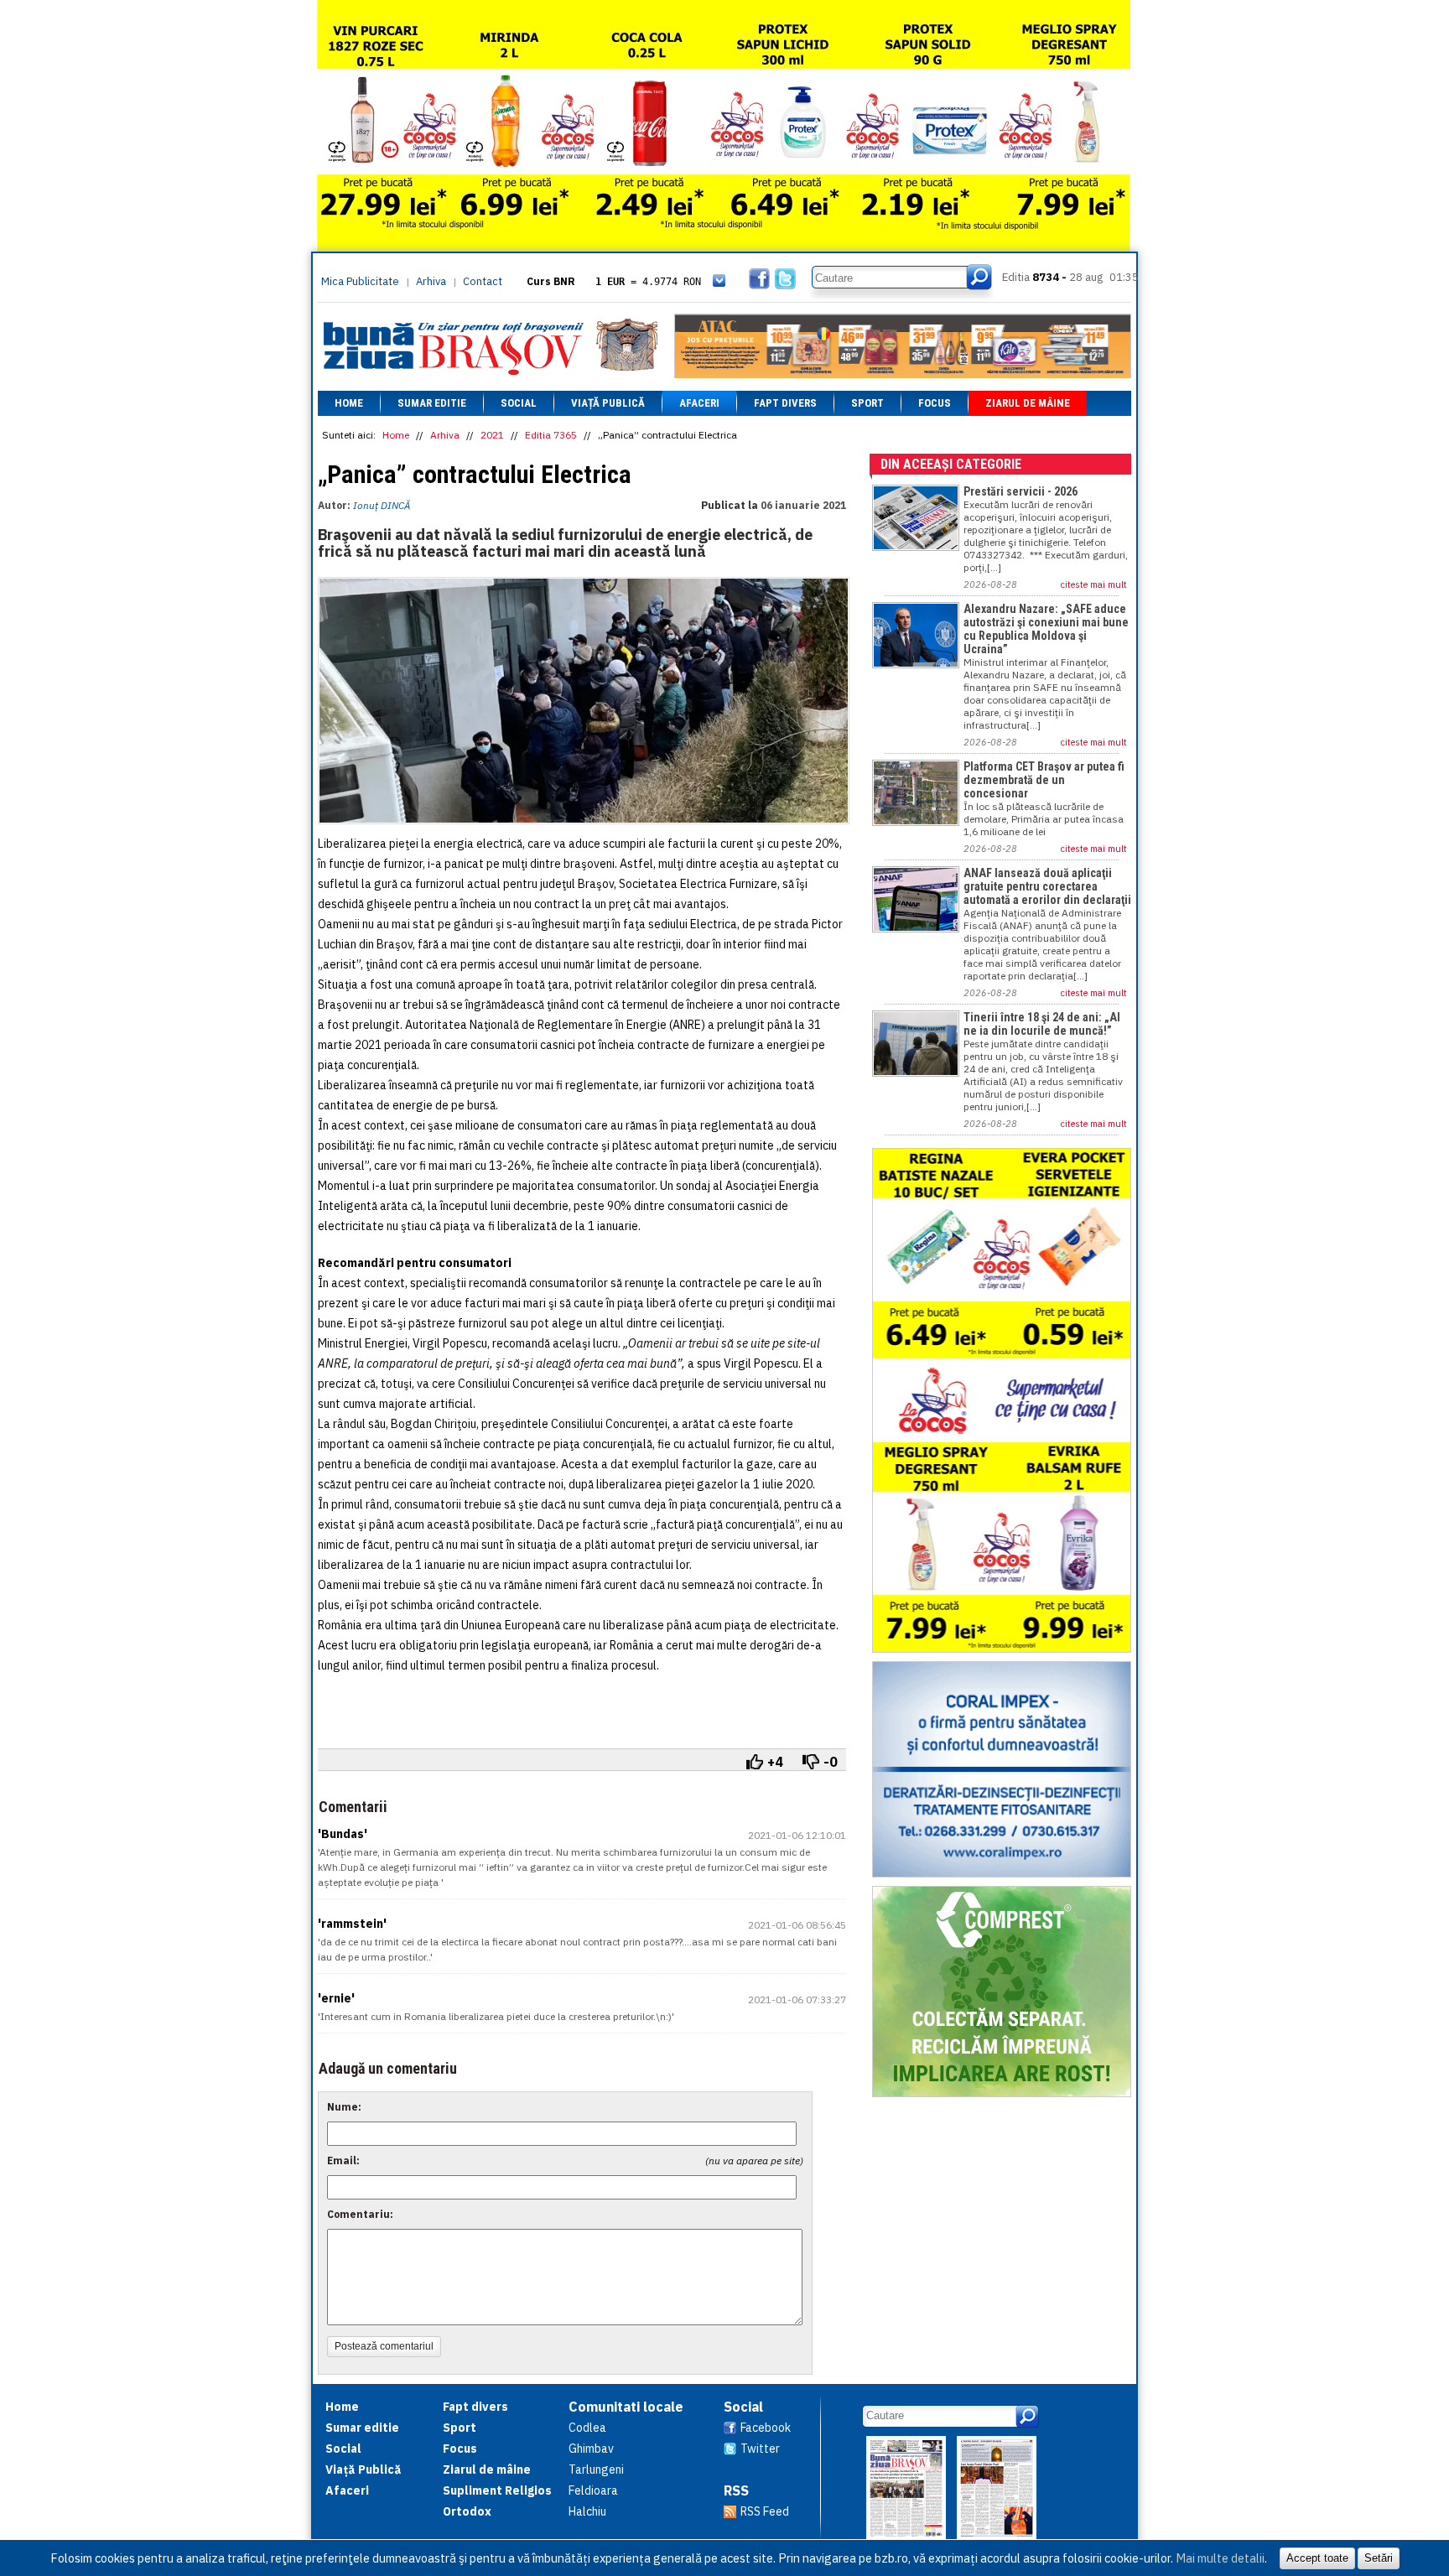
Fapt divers (785, 403)
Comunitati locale (626, 2407)
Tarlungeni (596, 2470)
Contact (483, 281)
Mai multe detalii (1220, 2558)
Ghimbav (591, 2449)
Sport (867, 403)
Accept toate (1317, 2558)
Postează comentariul (384, 2346)
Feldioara (593, 2490)
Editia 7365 (551, 435)
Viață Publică (608, 403)
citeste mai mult (1094, 584)
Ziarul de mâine (1028, 403)
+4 (775, 1762)
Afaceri (699, 403)
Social (519, 403)
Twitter (760, 2449)
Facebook (766, 2428)
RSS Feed (765, 2511)
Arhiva (431, 281)
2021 (492, 435)
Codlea (587, 2428)
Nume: (344, 2107)
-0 (831, 1762)
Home (349, 403)
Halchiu (587, 2511)
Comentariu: (360, 2214)
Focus (935, 403)
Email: (343, 2161)
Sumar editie (432, 403)
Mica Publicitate (360, 281)
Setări (1379, 2558)
